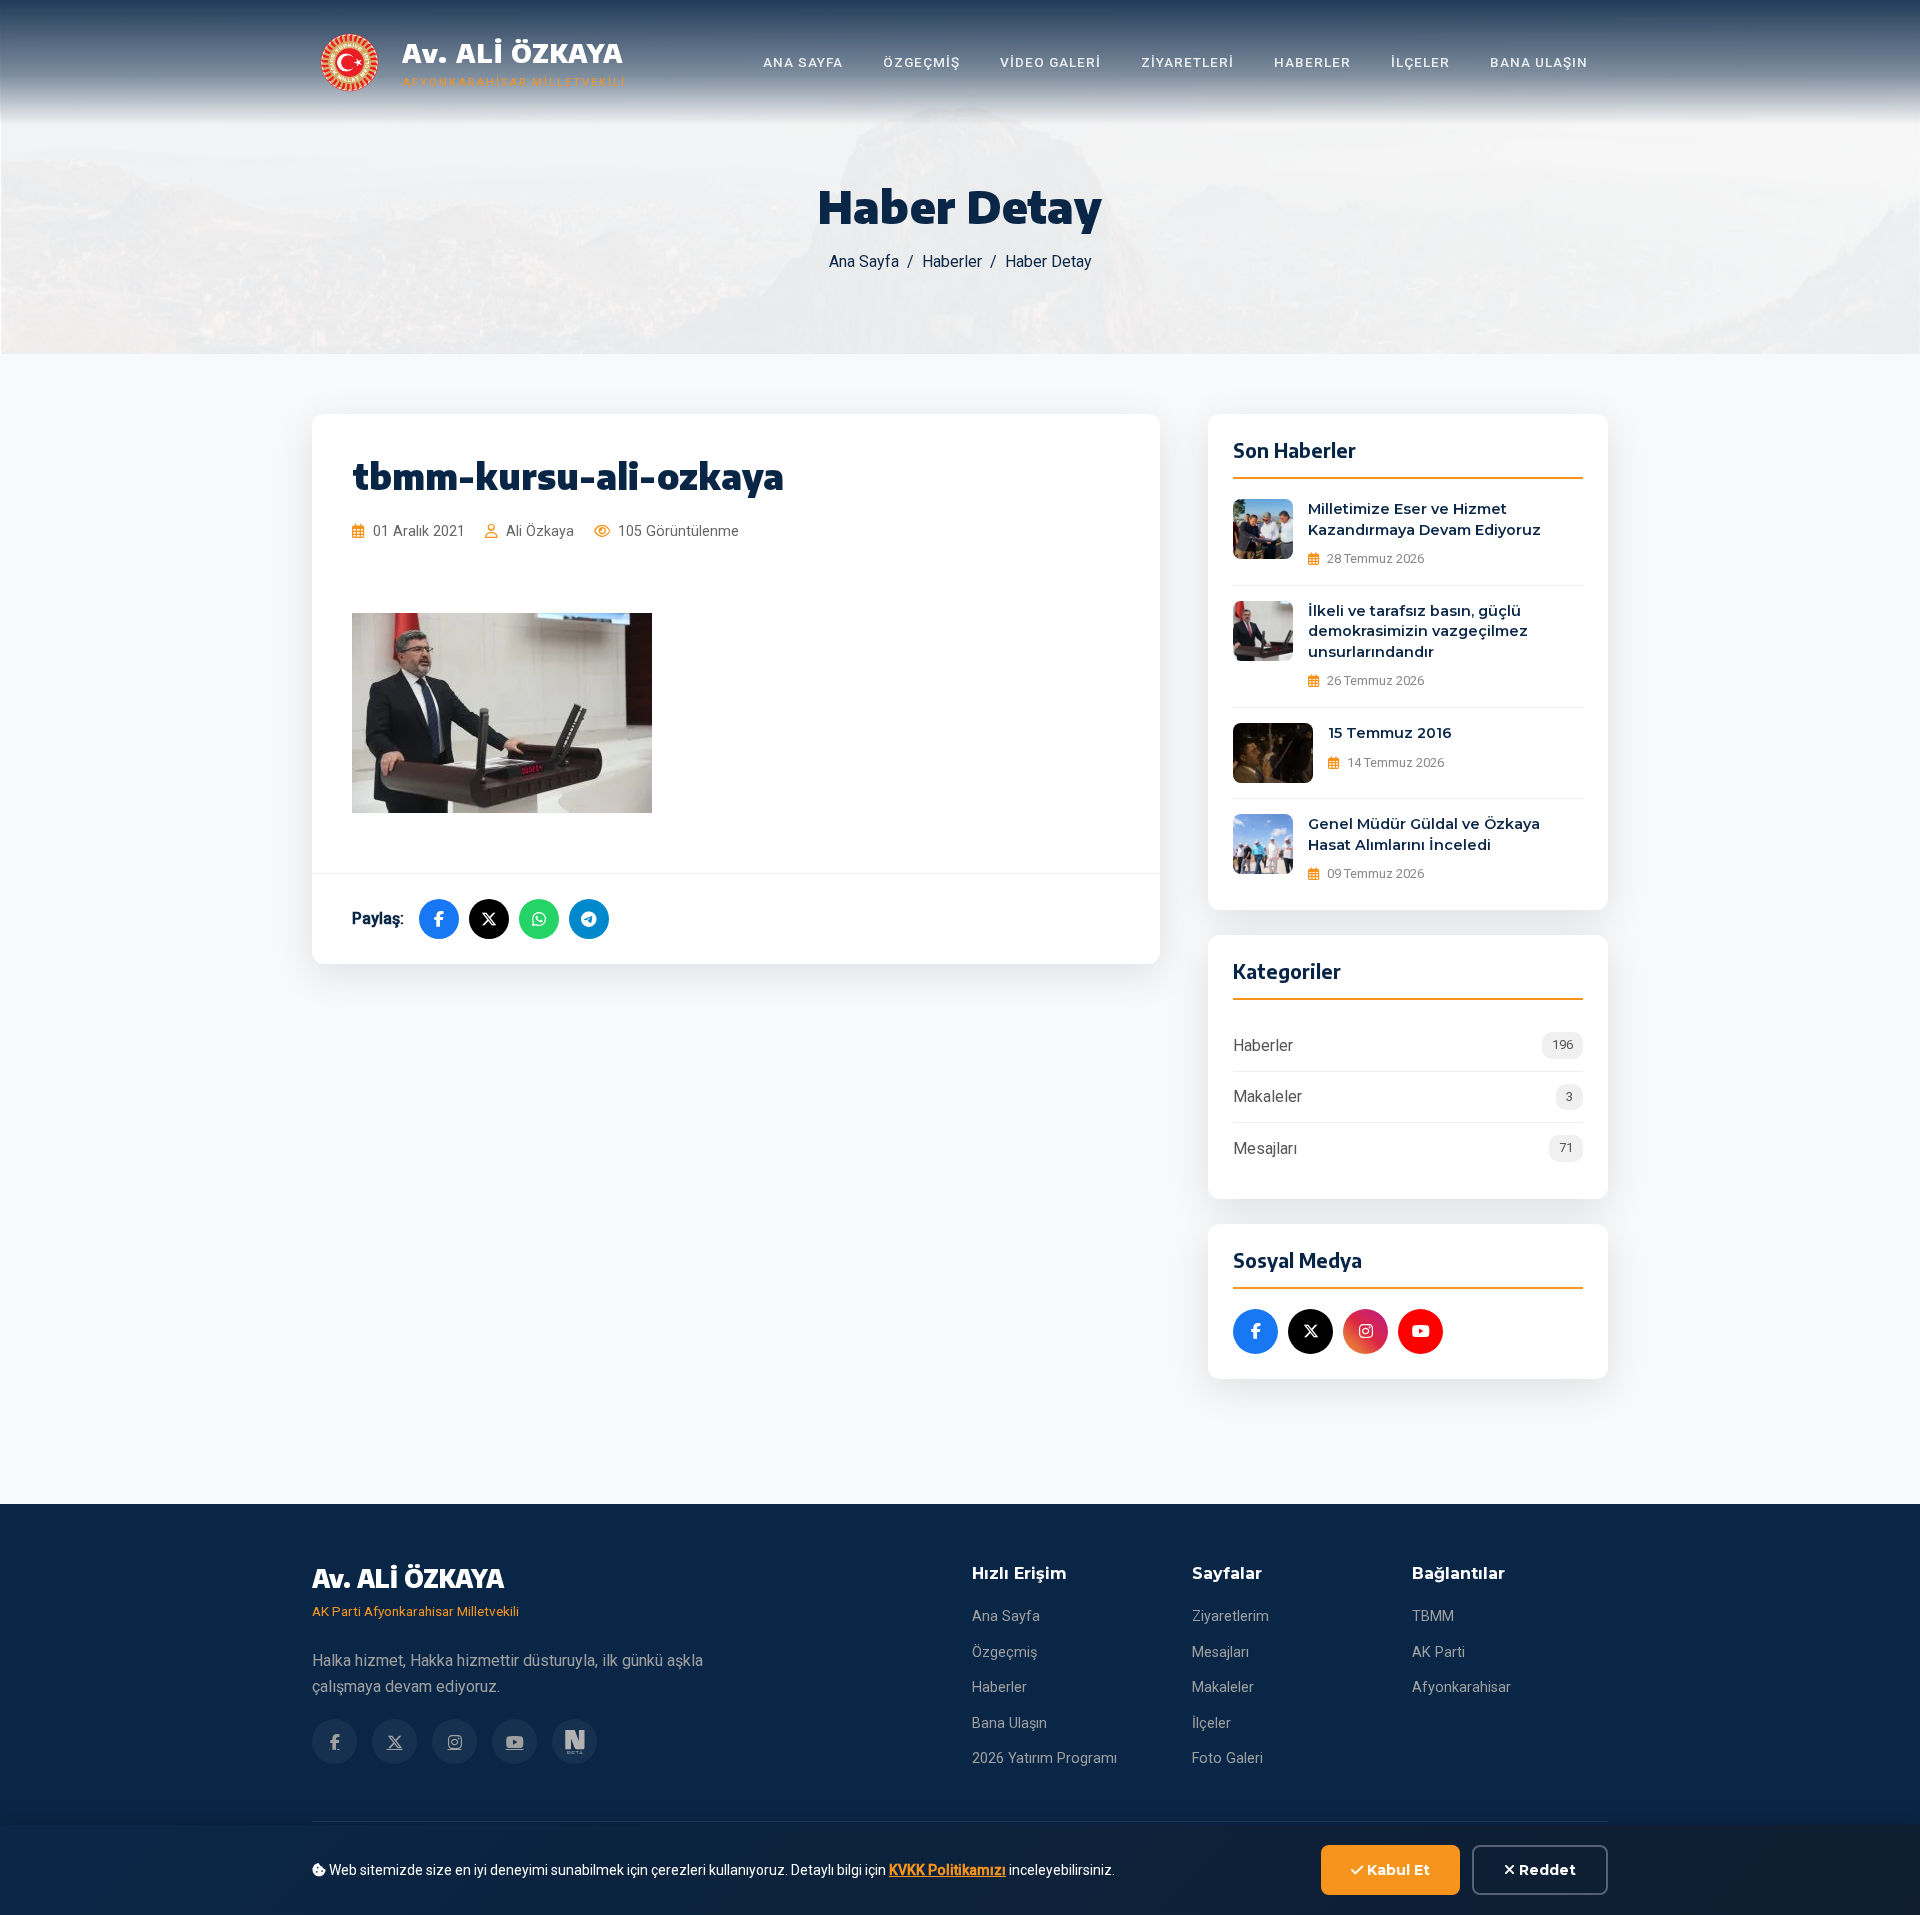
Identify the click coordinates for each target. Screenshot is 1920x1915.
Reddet (1545, 1870)
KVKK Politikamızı (947, 1870)
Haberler (1312, 62)
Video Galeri (1050, 62)
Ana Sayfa (803, 62)
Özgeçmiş (921, 62)
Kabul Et (1396, 1870)
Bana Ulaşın (1539, 62)
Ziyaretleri (1187, 62)
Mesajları (1403, 1148)
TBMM (1433, 1616)
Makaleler (1403, 1096)
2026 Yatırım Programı (1044, 1758)
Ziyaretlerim (1230, 1616)
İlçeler (1420, 62)
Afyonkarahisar (1461, 1687)
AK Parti (1438, 1652)
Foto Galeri (1227, 1758)
